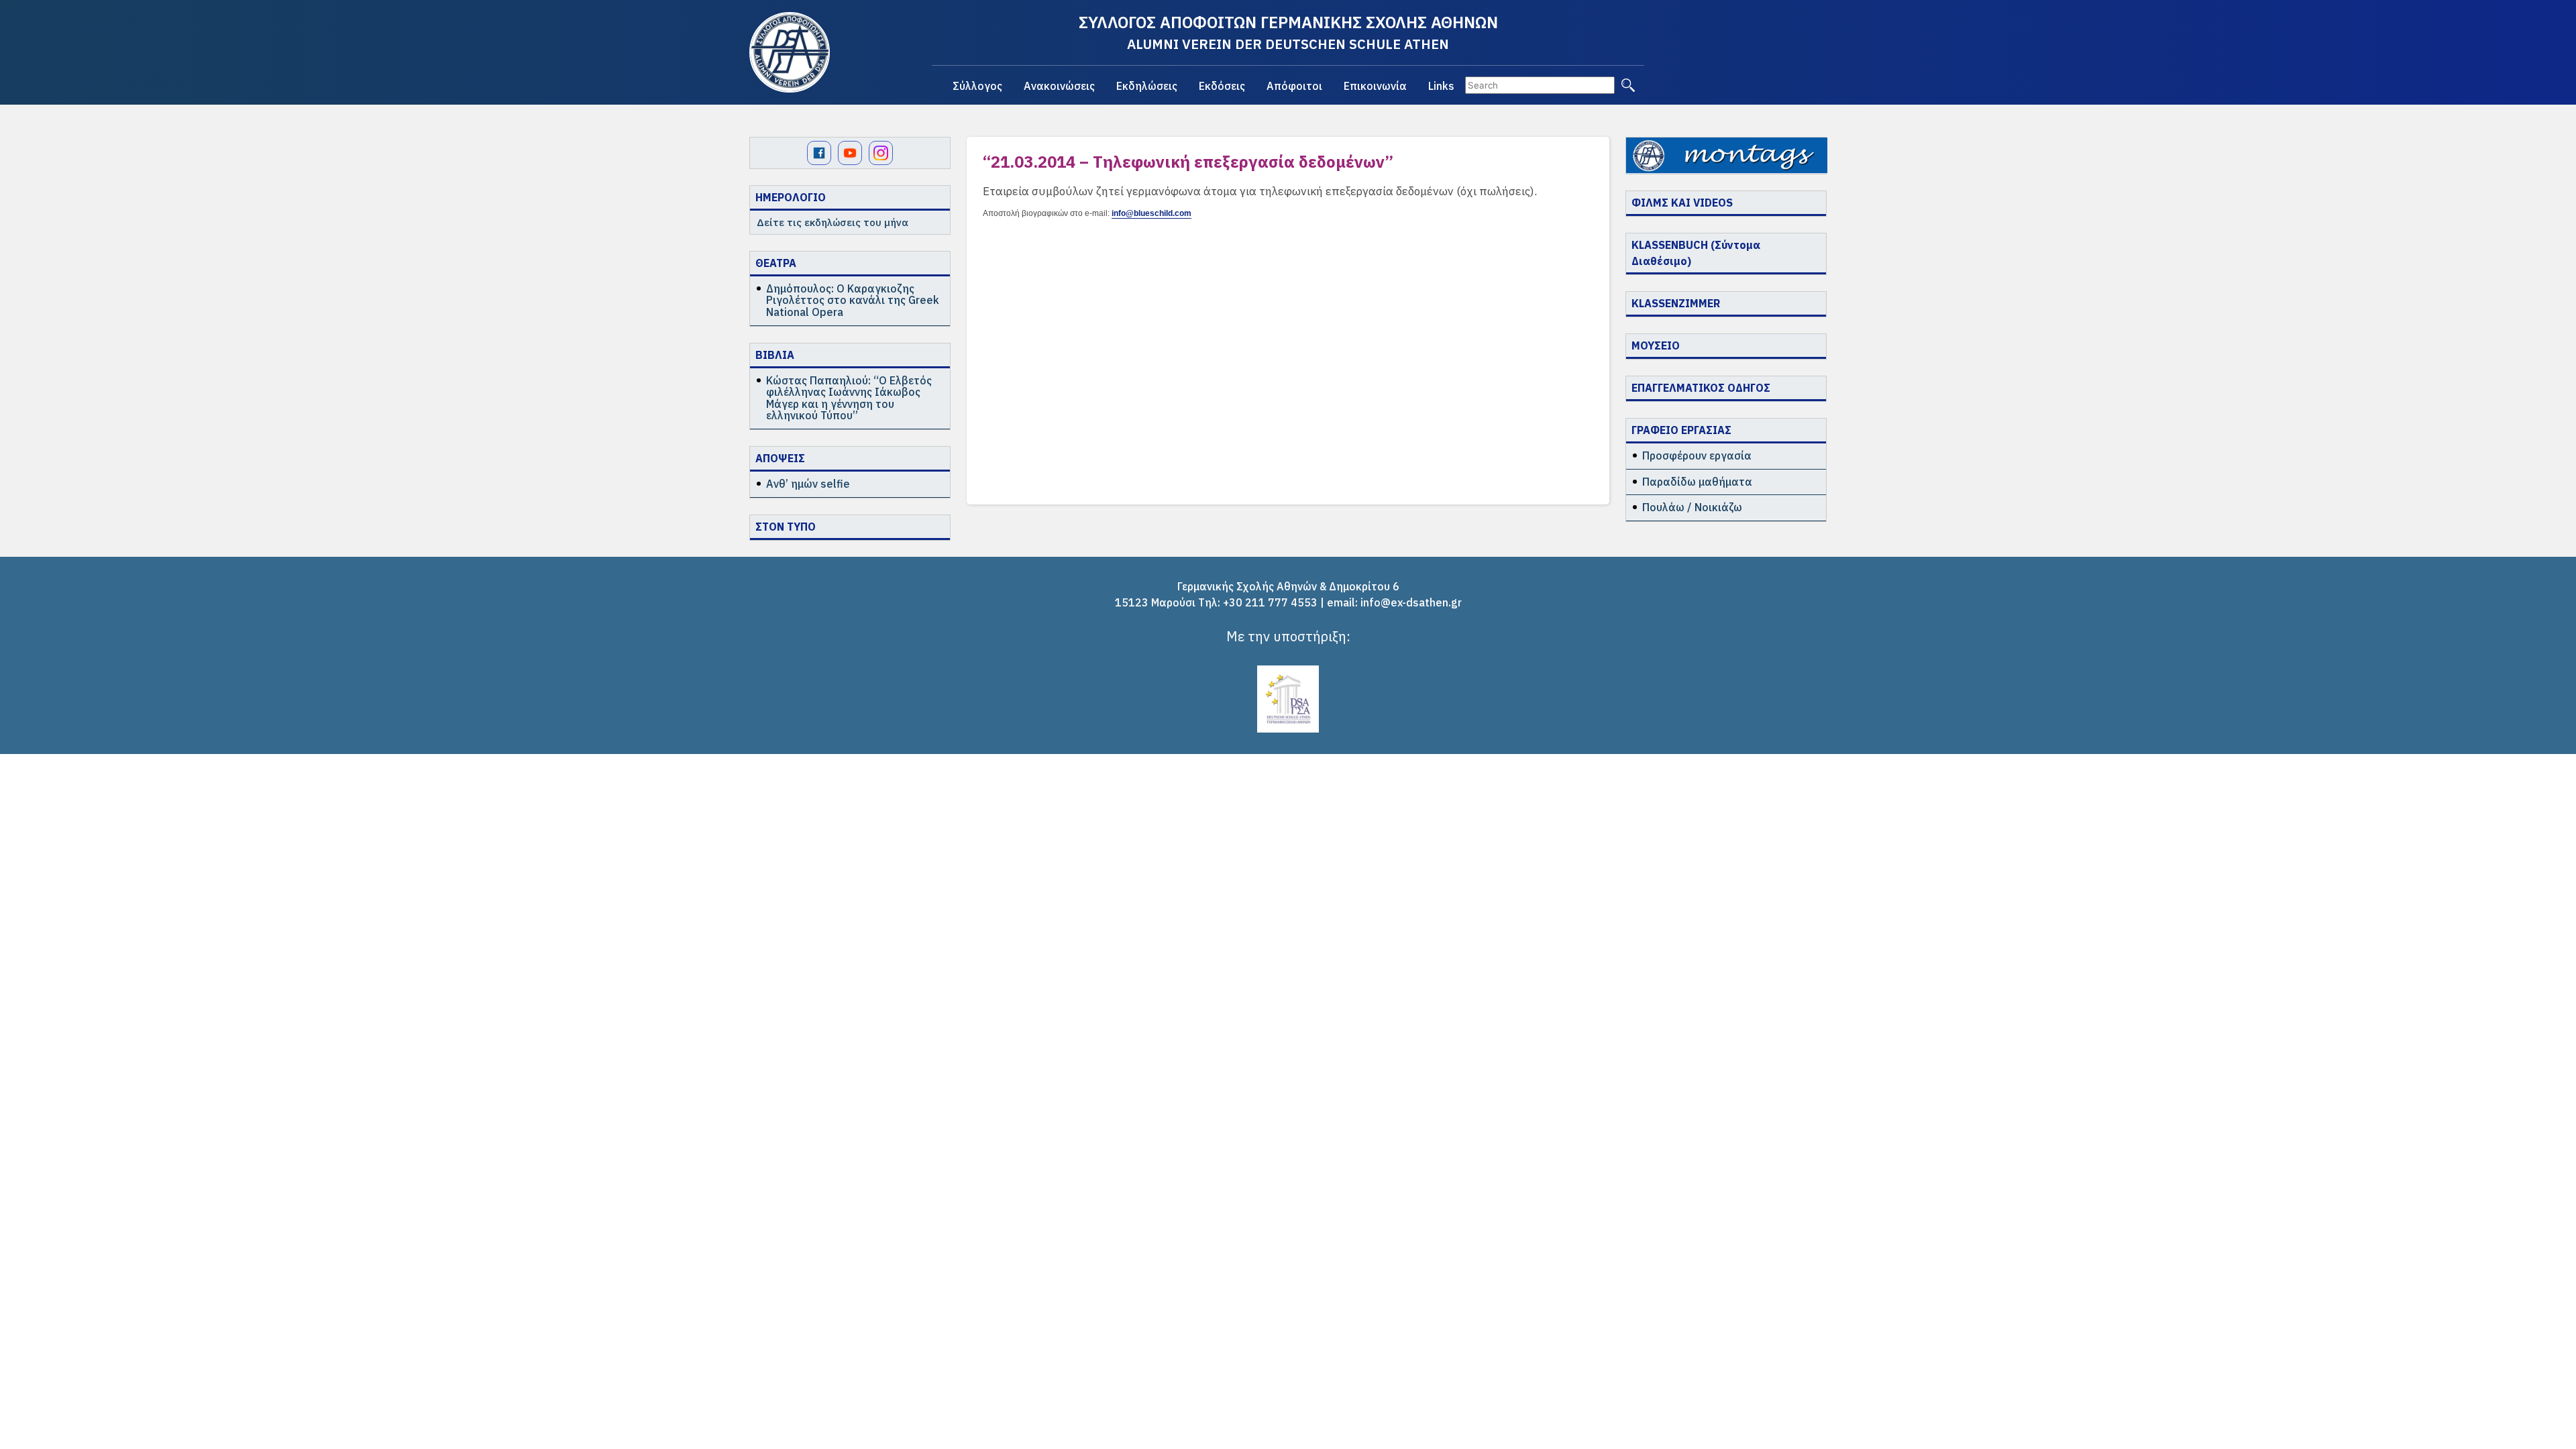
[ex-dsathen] (790, 52)
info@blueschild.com (1151, 213)
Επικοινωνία (1375, 86)
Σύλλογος (977, 86)
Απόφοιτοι (1294, 86)
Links (1441, 86)
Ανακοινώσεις (1059, 86)
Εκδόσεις (1222, 86)
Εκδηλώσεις (1147, 86)
